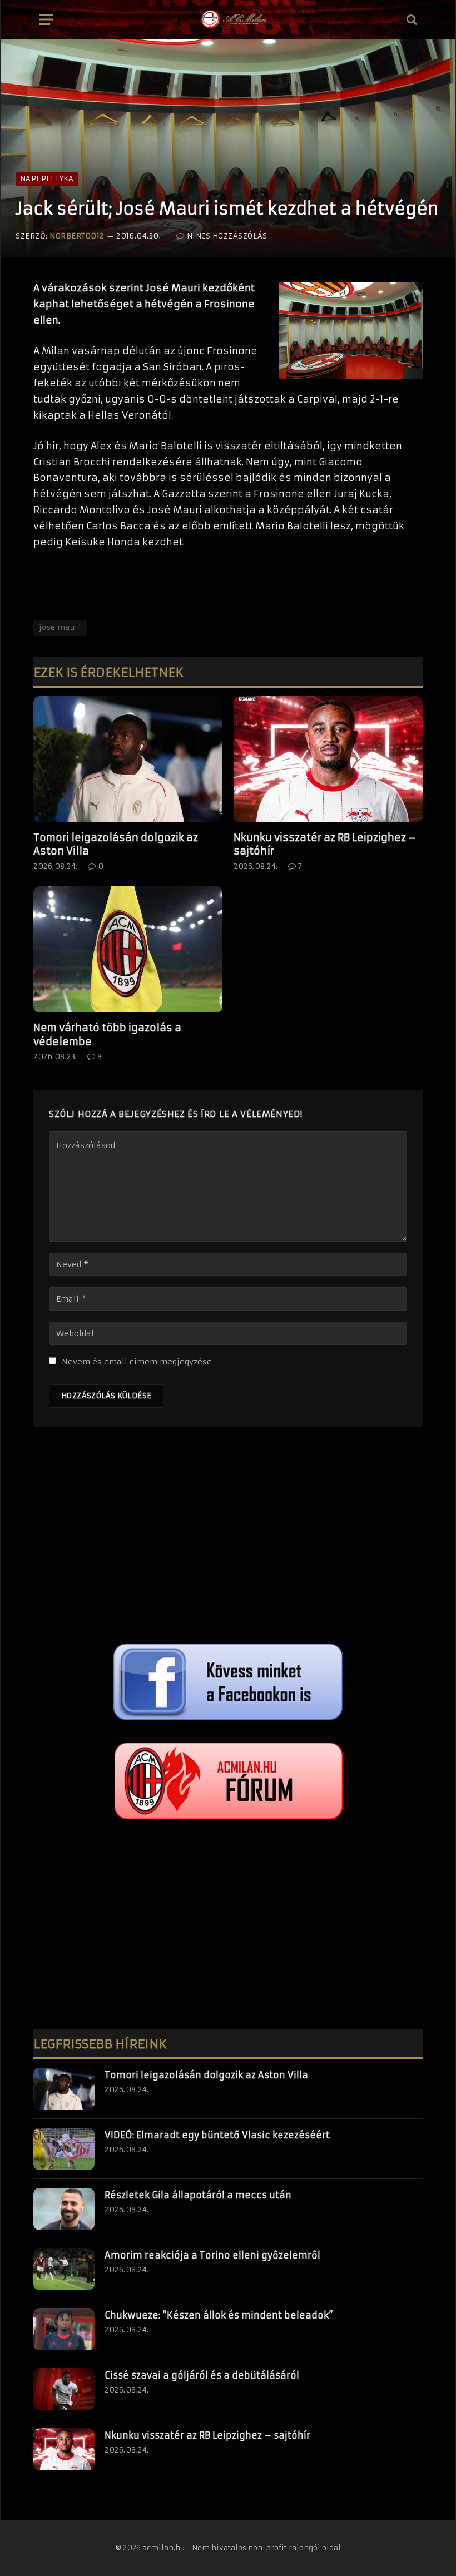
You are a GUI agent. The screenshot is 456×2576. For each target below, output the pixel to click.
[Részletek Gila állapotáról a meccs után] (64, 2209)
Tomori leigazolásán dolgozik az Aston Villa (116, 844)
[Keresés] (411, 20)
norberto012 (77, 236)
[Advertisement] (228, 1538)
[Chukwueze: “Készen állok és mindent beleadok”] (64, 2329)
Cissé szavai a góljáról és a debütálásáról (202, 2375)
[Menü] (46, 20)
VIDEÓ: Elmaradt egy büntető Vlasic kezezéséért (217, 2135)
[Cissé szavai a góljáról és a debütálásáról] (64, 2389)
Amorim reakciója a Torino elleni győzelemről (212, 2255)
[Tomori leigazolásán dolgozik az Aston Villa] (128, 759)
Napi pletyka (47, 179)
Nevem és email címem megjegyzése (137, 1362)
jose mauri (60, 627)
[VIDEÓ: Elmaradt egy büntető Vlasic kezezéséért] (64, 2149)
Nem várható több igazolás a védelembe (107, 1034)
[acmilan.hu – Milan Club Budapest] (233, 19)
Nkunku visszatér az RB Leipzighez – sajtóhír (325, 844)
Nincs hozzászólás (227, 236)
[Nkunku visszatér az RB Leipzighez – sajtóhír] (328, 759)
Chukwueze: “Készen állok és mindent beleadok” (219, 2315)
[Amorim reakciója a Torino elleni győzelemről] (64, 2269)
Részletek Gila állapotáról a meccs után (198, 2195)
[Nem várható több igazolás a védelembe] (128, 949)
